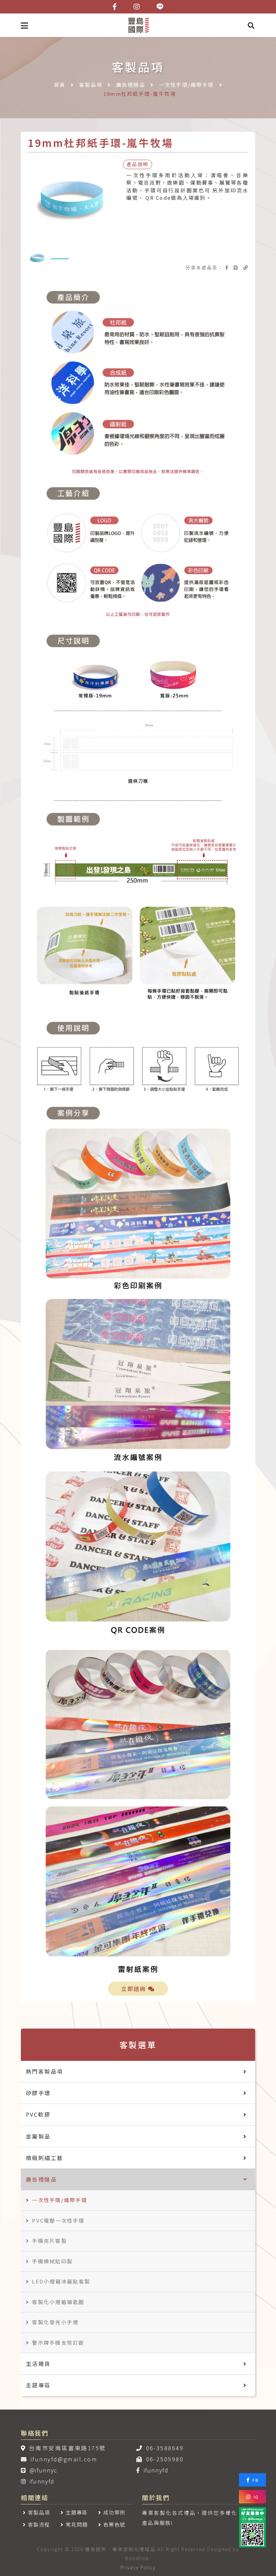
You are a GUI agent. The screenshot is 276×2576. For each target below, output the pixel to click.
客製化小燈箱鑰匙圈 (58, 2302)
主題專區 (38, 2385)
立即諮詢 (135, 1989)
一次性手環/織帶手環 (186, 85)
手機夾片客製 (49, 2241)
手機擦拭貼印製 (52, 2261)
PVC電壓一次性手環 (58, 2220)
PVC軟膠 (38, 2114)
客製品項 (91, 85)
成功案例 (114, 2512)
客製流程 (39, 2524)
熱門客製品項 (44, 2071)
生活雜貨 (38, 2363)
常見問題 (77, 2524)
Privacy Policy (138, 2567)
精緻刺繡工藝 (44, 2158)
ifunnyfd (42, 2481)
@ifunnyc (43, 2470)
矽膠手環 (38, 2093)
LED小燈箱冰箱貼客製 (61, 2281)
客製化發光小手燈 (55, 2322)
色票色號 (114, 2524)
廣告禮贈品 (131, 85)
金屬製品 (38, 2136)
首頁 (60, 85)
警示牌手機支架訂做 (58, 2342)
